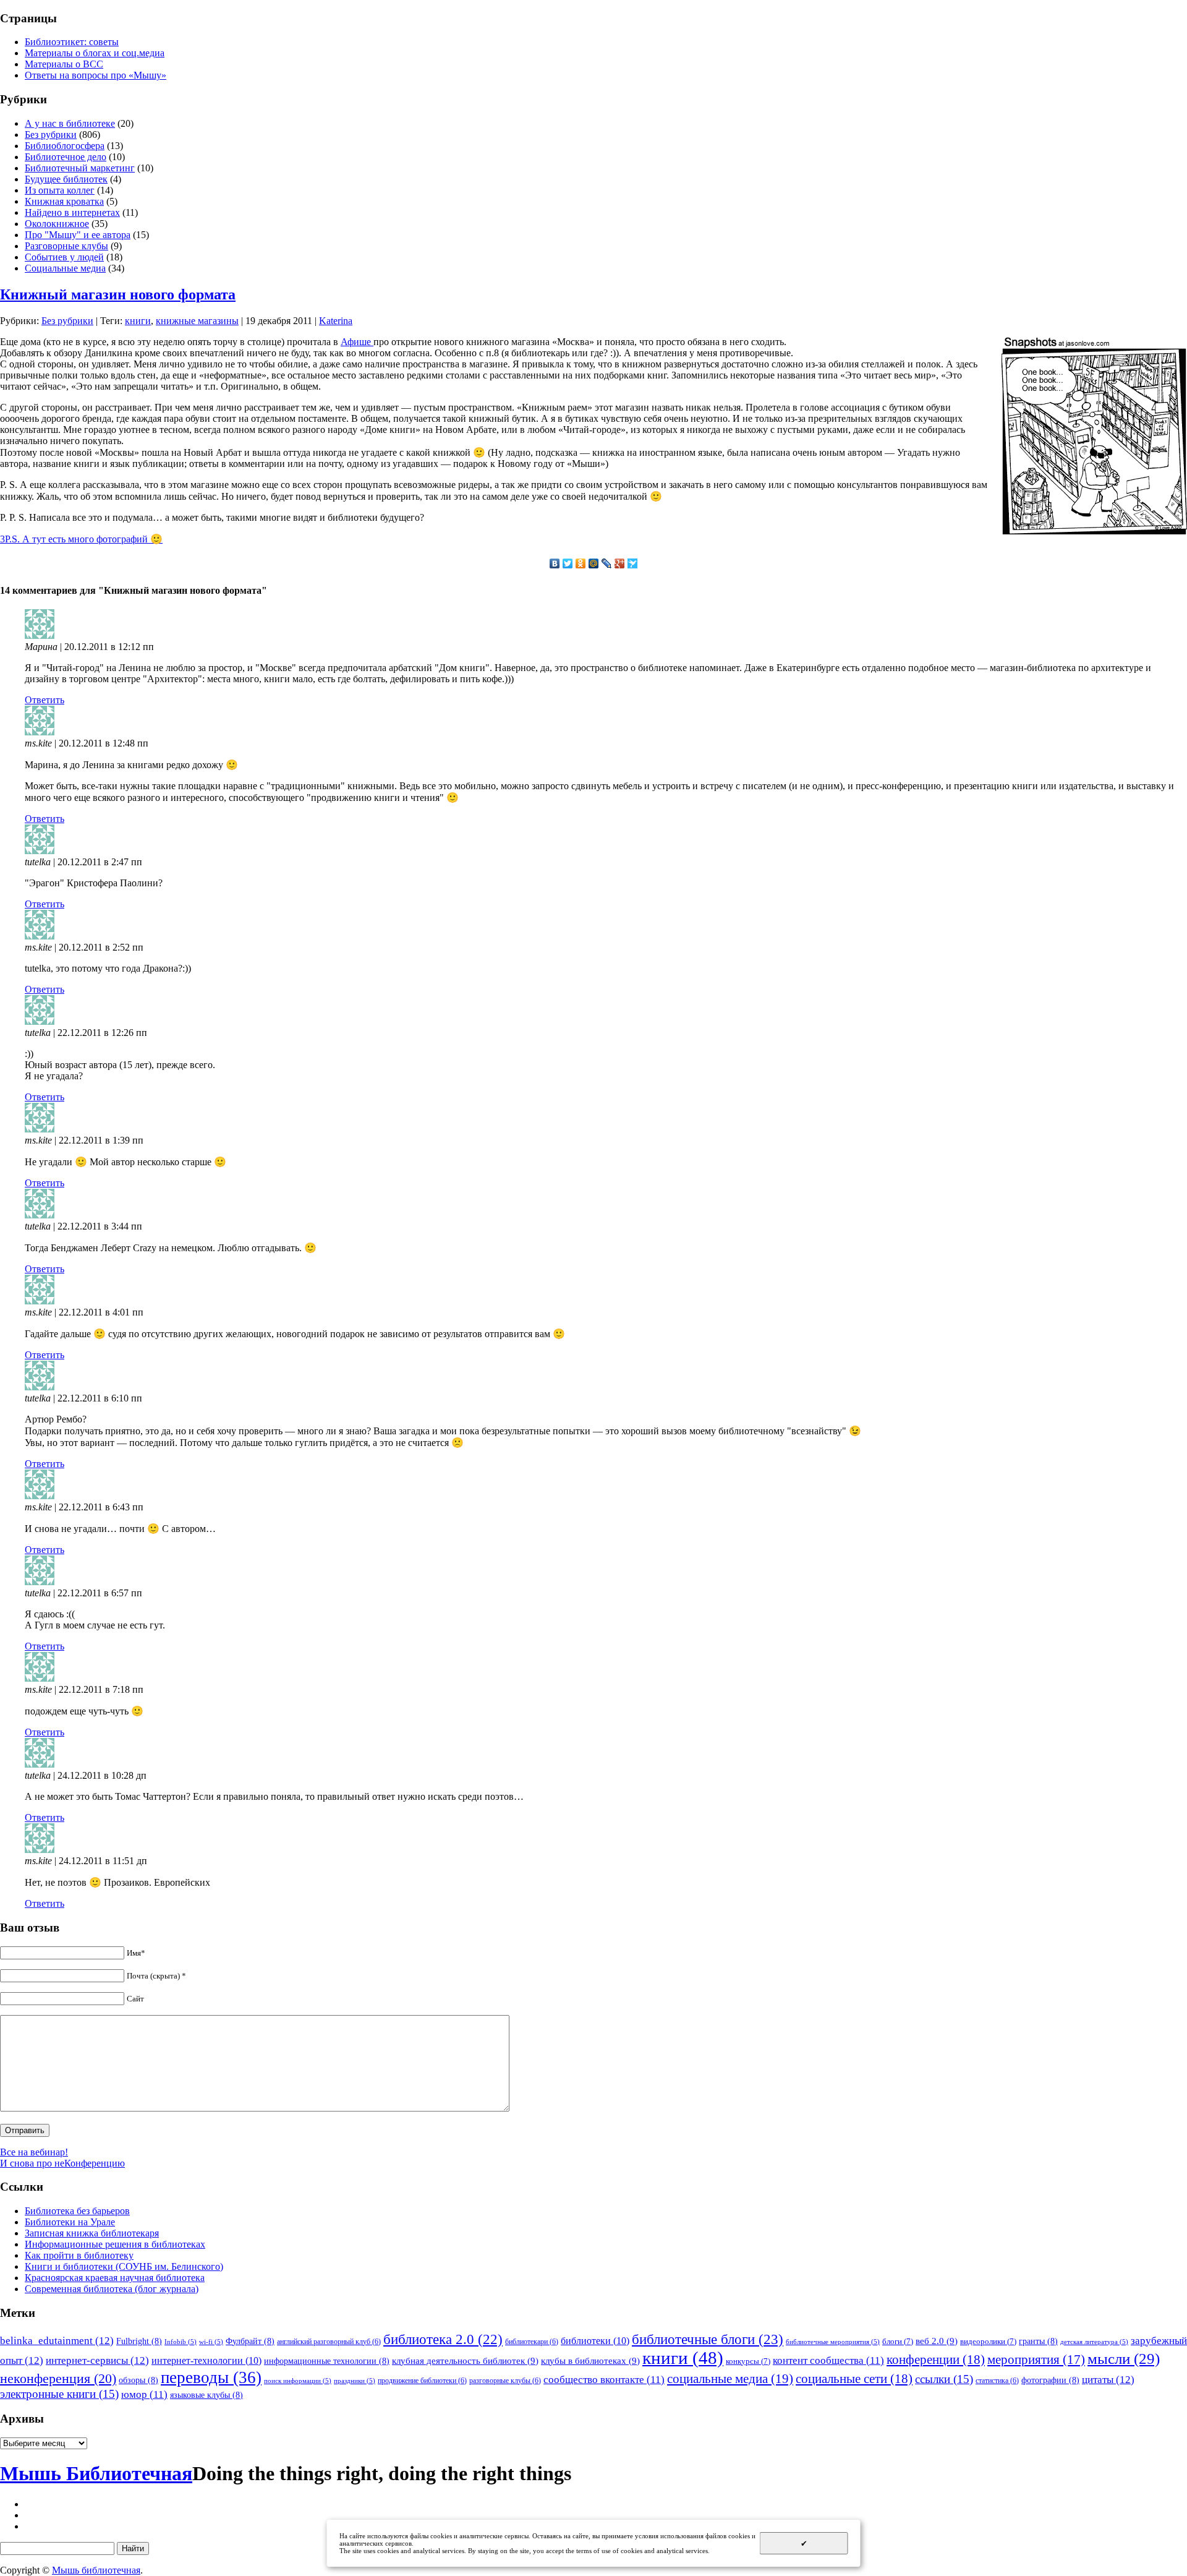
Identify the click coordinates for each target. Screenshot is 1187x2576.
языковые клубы (206, 2395)
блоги (898, 2341)
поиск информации (298, 2381)
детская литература (1094, 2342)
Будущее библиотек (66, 179)
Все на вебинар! (34, 2152)
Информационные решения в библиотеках (115, 2244)
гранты (1038, 2341)
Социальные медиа (65, 268)
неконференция (58, 2379)
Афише (357, 342)
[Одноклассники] (581, 563)
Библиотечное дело (66, 157)
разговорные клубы (505, 2381)
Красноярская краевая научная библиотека (115, 2278)
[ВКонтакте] (555, 563)
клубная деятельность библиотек (465, 2360)
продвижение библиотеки (422, 2381)
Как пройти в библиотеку (79, 2255)
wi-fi (211, 2342)
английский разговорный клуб (329, 2342)
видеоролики (988, 2341)
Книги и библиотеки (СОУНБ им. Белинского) (124, 2266)
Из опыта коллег (60, 190)
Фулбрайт (250, 2341)
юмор (144, 2394)
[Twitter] (568, 563)
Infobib (181, 2342)
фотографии (1050, 2380)
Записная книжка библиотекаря (92, 2233)
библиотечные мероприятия (833, 2342)
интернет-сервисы (97, 2360)
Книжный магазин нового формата (118, 294)
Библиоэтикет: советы (72, 42)
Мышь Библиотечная (96, 2473)
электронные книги (59, 2394)
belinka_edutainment (57, 2340)
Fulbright (139, 2341)
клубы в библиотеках (590, 2360)
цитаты (1108, 2379)
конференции (936, 2360)
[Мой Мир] (594, 563)
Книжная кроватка (64, 201)
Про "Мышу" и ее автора (78, 235)
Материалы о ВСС (64, 64)
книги (138, 321)
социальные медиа (730, 2379)
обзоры (138, 2380)
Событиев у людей (64, 257)
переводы (211, 2377)
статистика (997, 2381)
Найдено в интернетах (72, 212)
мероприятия (1036, 2360)
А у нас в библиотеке (70, 123)
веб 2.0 (937, 2341)
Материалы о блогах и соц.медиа (95, 53)
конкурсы (748, 2361)
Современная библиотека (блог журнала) (112, 2289)
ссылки (944, 2379)
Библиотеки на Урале (70, 2222)
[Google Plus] (620, 563)
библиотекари (532, 2342)
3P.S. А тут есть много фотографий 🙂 (81, 539)
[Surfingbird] (633, 563)
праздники (355, 2381)
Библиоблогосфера (65, 146)
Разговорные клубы (66, 246)
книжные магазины (197, 321)
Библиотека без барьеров (77, 2211)
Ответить (45, 700)
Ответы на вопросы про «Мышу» (96, 75)
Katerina (336, 321)
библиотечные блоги (708, 2339)
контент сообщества (828, 2360)
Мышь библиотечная (96, 2570)
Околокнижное (57, 224)
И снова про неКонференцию (62, 2163)
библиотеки (595, 2341)
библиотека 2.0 (443, 2339)
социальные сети (854, 2379)
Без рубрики (51, 135)
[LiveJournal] (607, 563)
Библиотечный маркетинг (80, 168)
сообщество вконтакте (604, 2380)
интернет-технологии (206, 2360)
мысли (1124, 2359)
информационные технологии (327, 2361)
